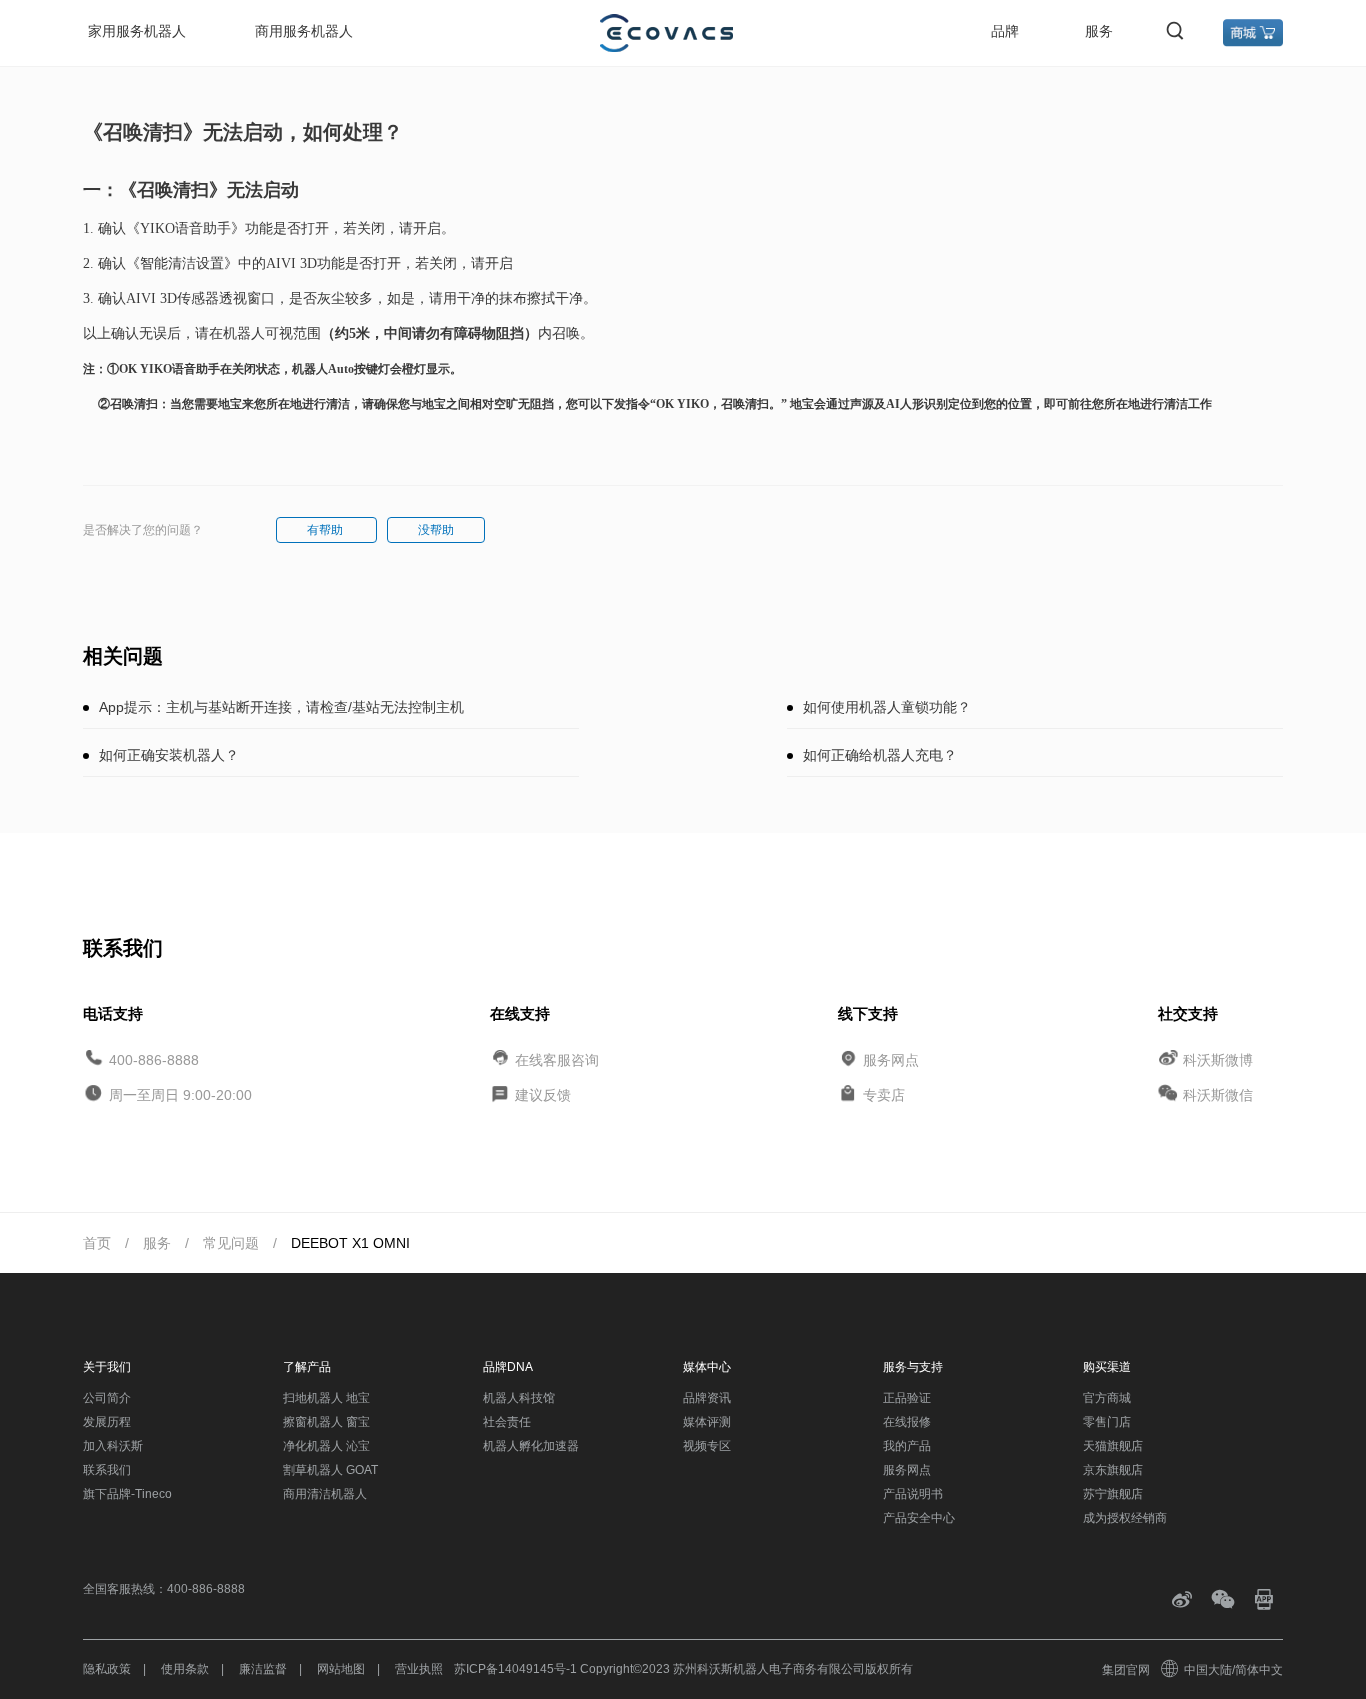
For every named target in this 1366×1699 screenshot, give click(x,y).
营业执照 (419, 1669)
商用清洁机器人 (325, 1494)
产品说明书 (913, 1494)
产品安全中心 (919, 1518)
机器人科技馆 (519, 1398)
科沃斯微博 (1218, 1059)
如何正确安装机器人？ (169, 755)
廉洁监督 (263, 1669)
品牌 (1005, 31)
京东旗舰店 (1113, 1470)
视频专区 (707, 1446)
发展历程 (107, 1422)
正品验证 (907, 1398)
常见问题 (231, 1243)
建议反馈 (543, 1095)
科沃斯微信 (1218, 1095)
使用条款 (185, 1669)
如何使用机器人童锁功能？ (887, 707)
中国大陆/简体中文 (1233, 1670)
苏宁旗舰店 (1113, 1494)
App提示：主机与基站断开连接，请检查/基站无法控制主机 (281, 707)
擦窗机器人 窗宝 (326, 1422)
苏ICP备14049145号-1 (515, 1669)
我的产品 (907, 1446)
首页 (97, 1243)
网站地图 (341, 1669)
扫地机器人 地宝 (326, 1398)
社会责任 (507, 1422)
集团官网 (1126, 1670)
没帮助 (436, 530)
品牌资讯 (707, 1398)
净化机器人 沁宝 (326, 1446)
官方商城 (1107, 1398)
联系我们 (107, 1470)
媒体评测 (707, 1422)
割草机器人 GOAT (330, 1470)
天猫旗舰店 (1113, 1446)
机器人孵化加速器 (531, 1446)
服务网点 (891, 1059)
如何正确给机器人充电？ (880, 755)
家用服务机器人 (137, 31)
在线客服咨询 (557, 1059)
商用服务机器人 (304, 31)
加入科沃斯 (113, 1446)
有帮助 (326, 530)
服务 (1099, 31)
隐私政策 (107, 1669)
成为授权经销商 (1125, 1518)
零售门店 (1107, 1422)
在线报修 (907, 1422)
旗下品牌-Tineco (127, 1494)
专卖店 (884, 1095)
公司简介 (107, 1398)
